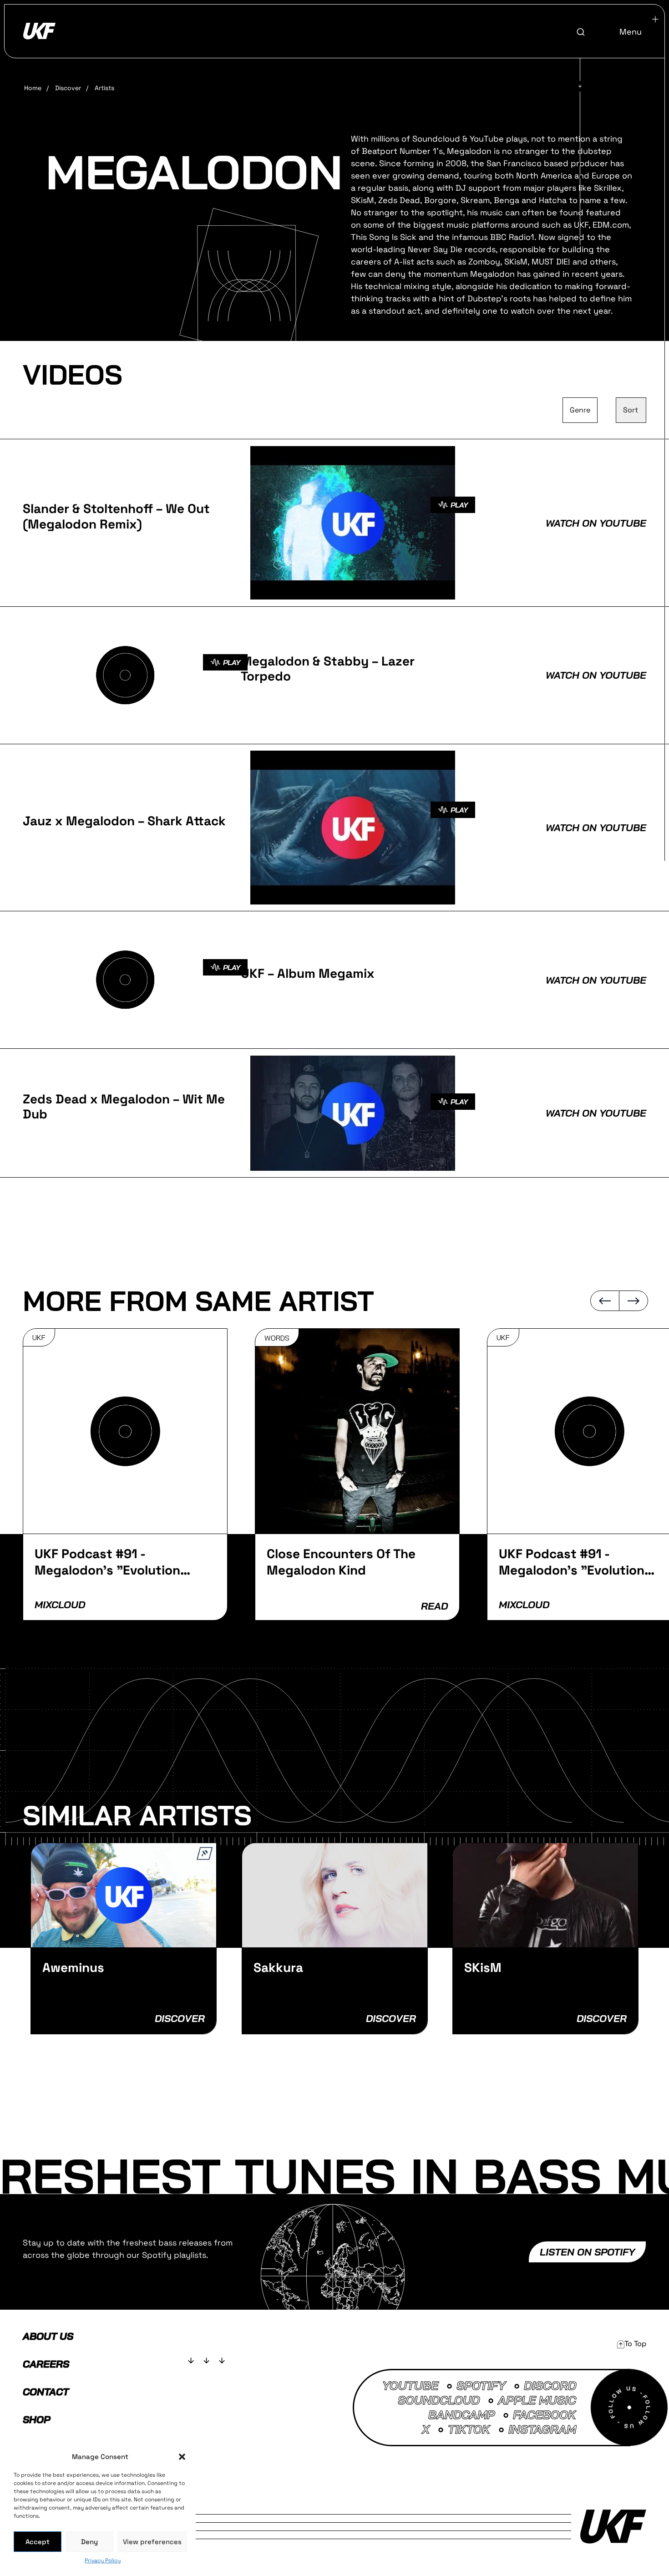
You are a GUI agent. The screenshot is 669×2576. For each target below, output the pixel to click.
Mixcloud (60, 1605)
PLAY (459, 505)
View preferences (152, 2542)
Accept (38, 2542)
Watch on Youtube (596, 523)
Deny (89, 2542)
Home (33, 88)
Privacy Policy (103, 2561)
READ (434, 1606)
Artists (104, 88)
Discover (68, 88)
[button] (182, 2457)
